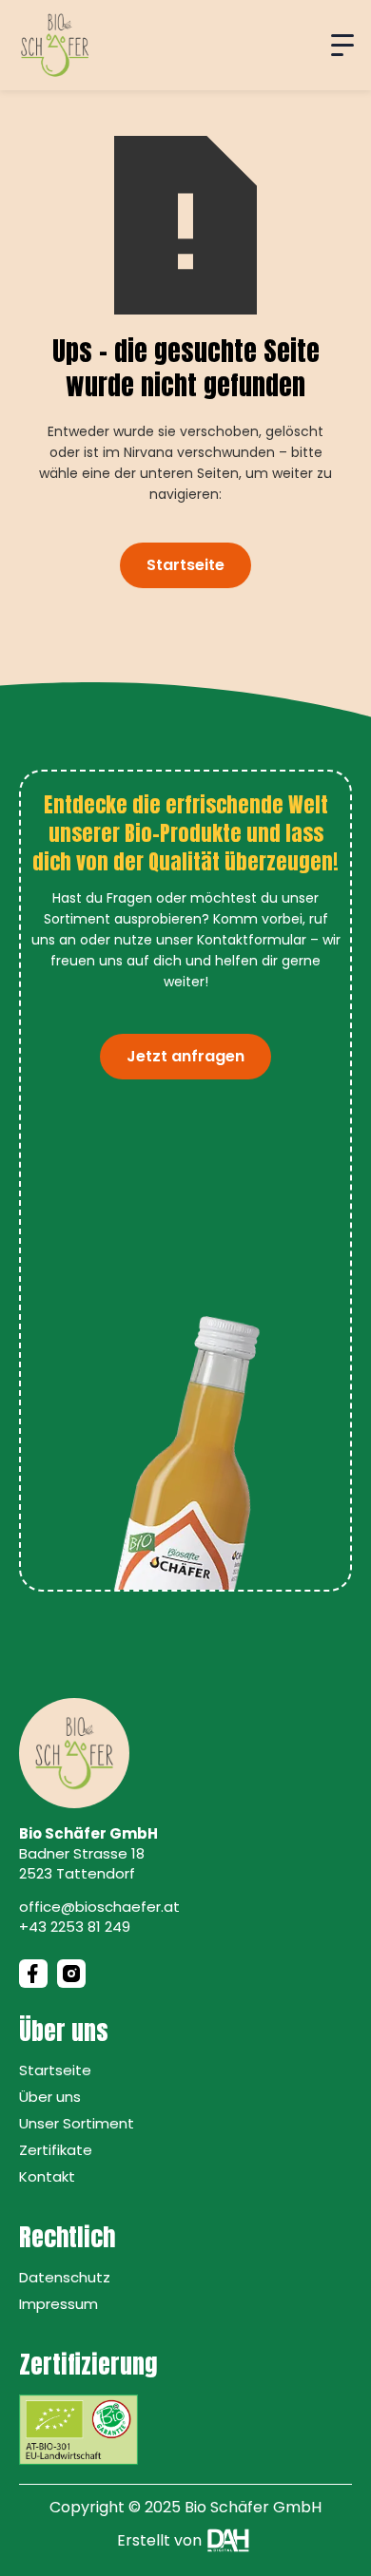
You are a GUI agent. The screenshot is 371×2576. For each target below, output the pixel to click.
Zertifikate (56, 2150)
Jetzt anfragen (185, 1056)
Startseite (185, 565)
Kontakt (47, 2176)
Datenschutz (65, 2277)
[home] (55, 45)
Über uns (50, 2097)
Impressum (59, 2304)
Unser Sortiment (77, 2123)
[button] (342, 46)
